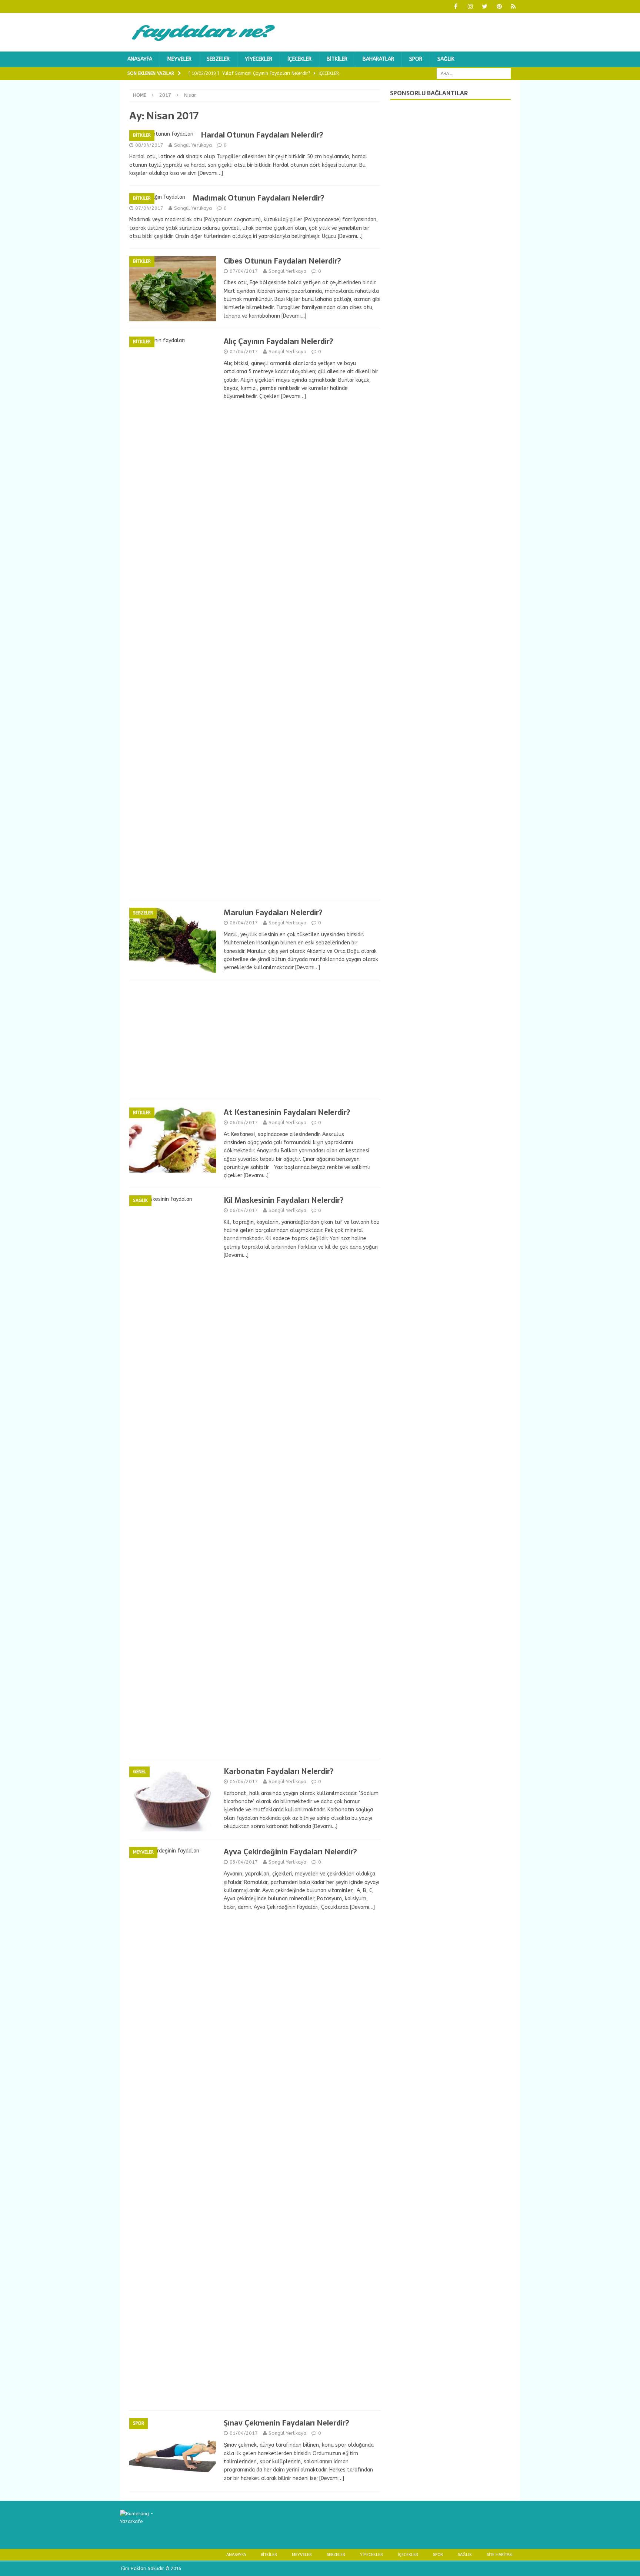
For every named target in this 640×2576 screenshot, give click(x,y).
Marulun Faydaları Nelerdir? (273, 913)
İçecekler (299, 59)
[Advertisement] (255, 1040)
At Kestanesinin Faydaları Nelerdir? (287, 1112)
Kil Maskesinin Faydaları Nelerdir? (284, 1200)
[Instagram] (470, 6)
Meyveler (179, 59)
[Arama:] (474, 74)
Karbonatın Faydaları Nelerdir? (279, 1771)
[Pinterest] (499, 6)
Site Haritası (500, 2555)
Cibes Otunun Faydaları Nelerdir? (282, 261)
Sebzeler (218, 59)
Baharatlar (378, 59)
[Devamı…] (211, 173)
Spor (416, 59)
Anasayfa (140, 59)
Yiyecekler (259, 59)
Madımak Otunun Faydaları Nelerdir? (259, 198)
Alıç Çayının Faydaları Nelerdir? (279, 341)
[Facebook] (456, 6)
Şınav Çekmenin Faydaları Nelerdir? (286, 2423)
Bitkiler (337, 59)
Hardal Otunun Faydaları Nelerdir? (262, 135)
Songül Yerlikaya (193, 145)
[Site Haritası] (514, 6)
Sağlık (446, 59)
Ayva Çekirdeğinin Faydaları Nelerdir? (290, 1852)
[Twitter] (485, 6)
